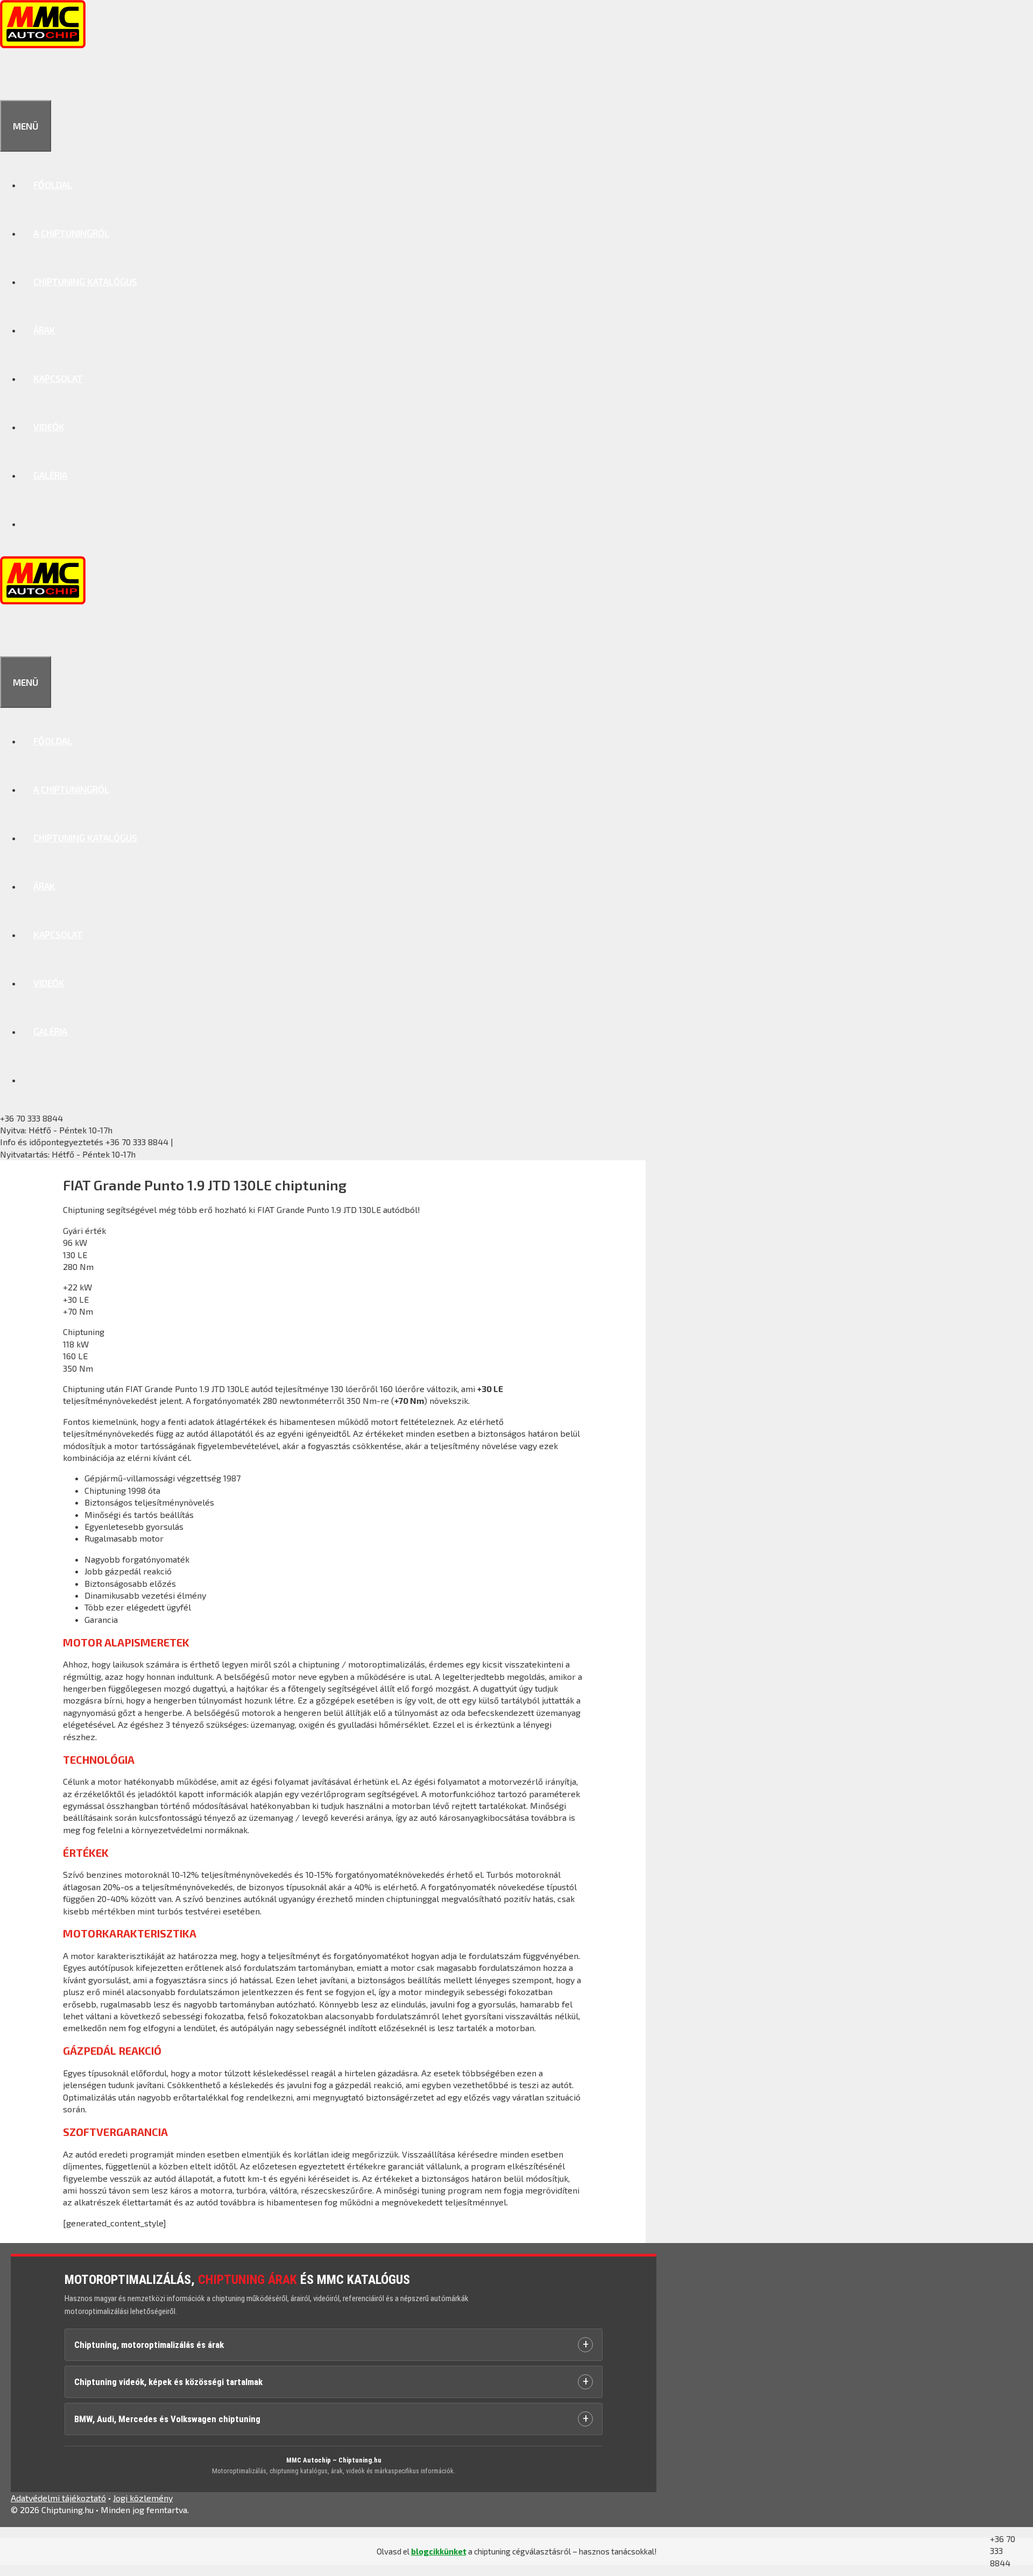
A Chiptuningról (71, 233)
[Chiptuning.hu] (43, 45)
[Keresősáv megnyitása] (12, 76)
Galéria (50, 475)
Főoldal (53, 184)
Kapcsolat (58, 378)
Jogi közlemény (143, 2498)
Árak (44, 330)
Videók (49, 427)
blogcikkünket (439, 2551)
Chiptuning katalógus (85, 281)
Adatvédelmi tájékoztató (58, 2498)
